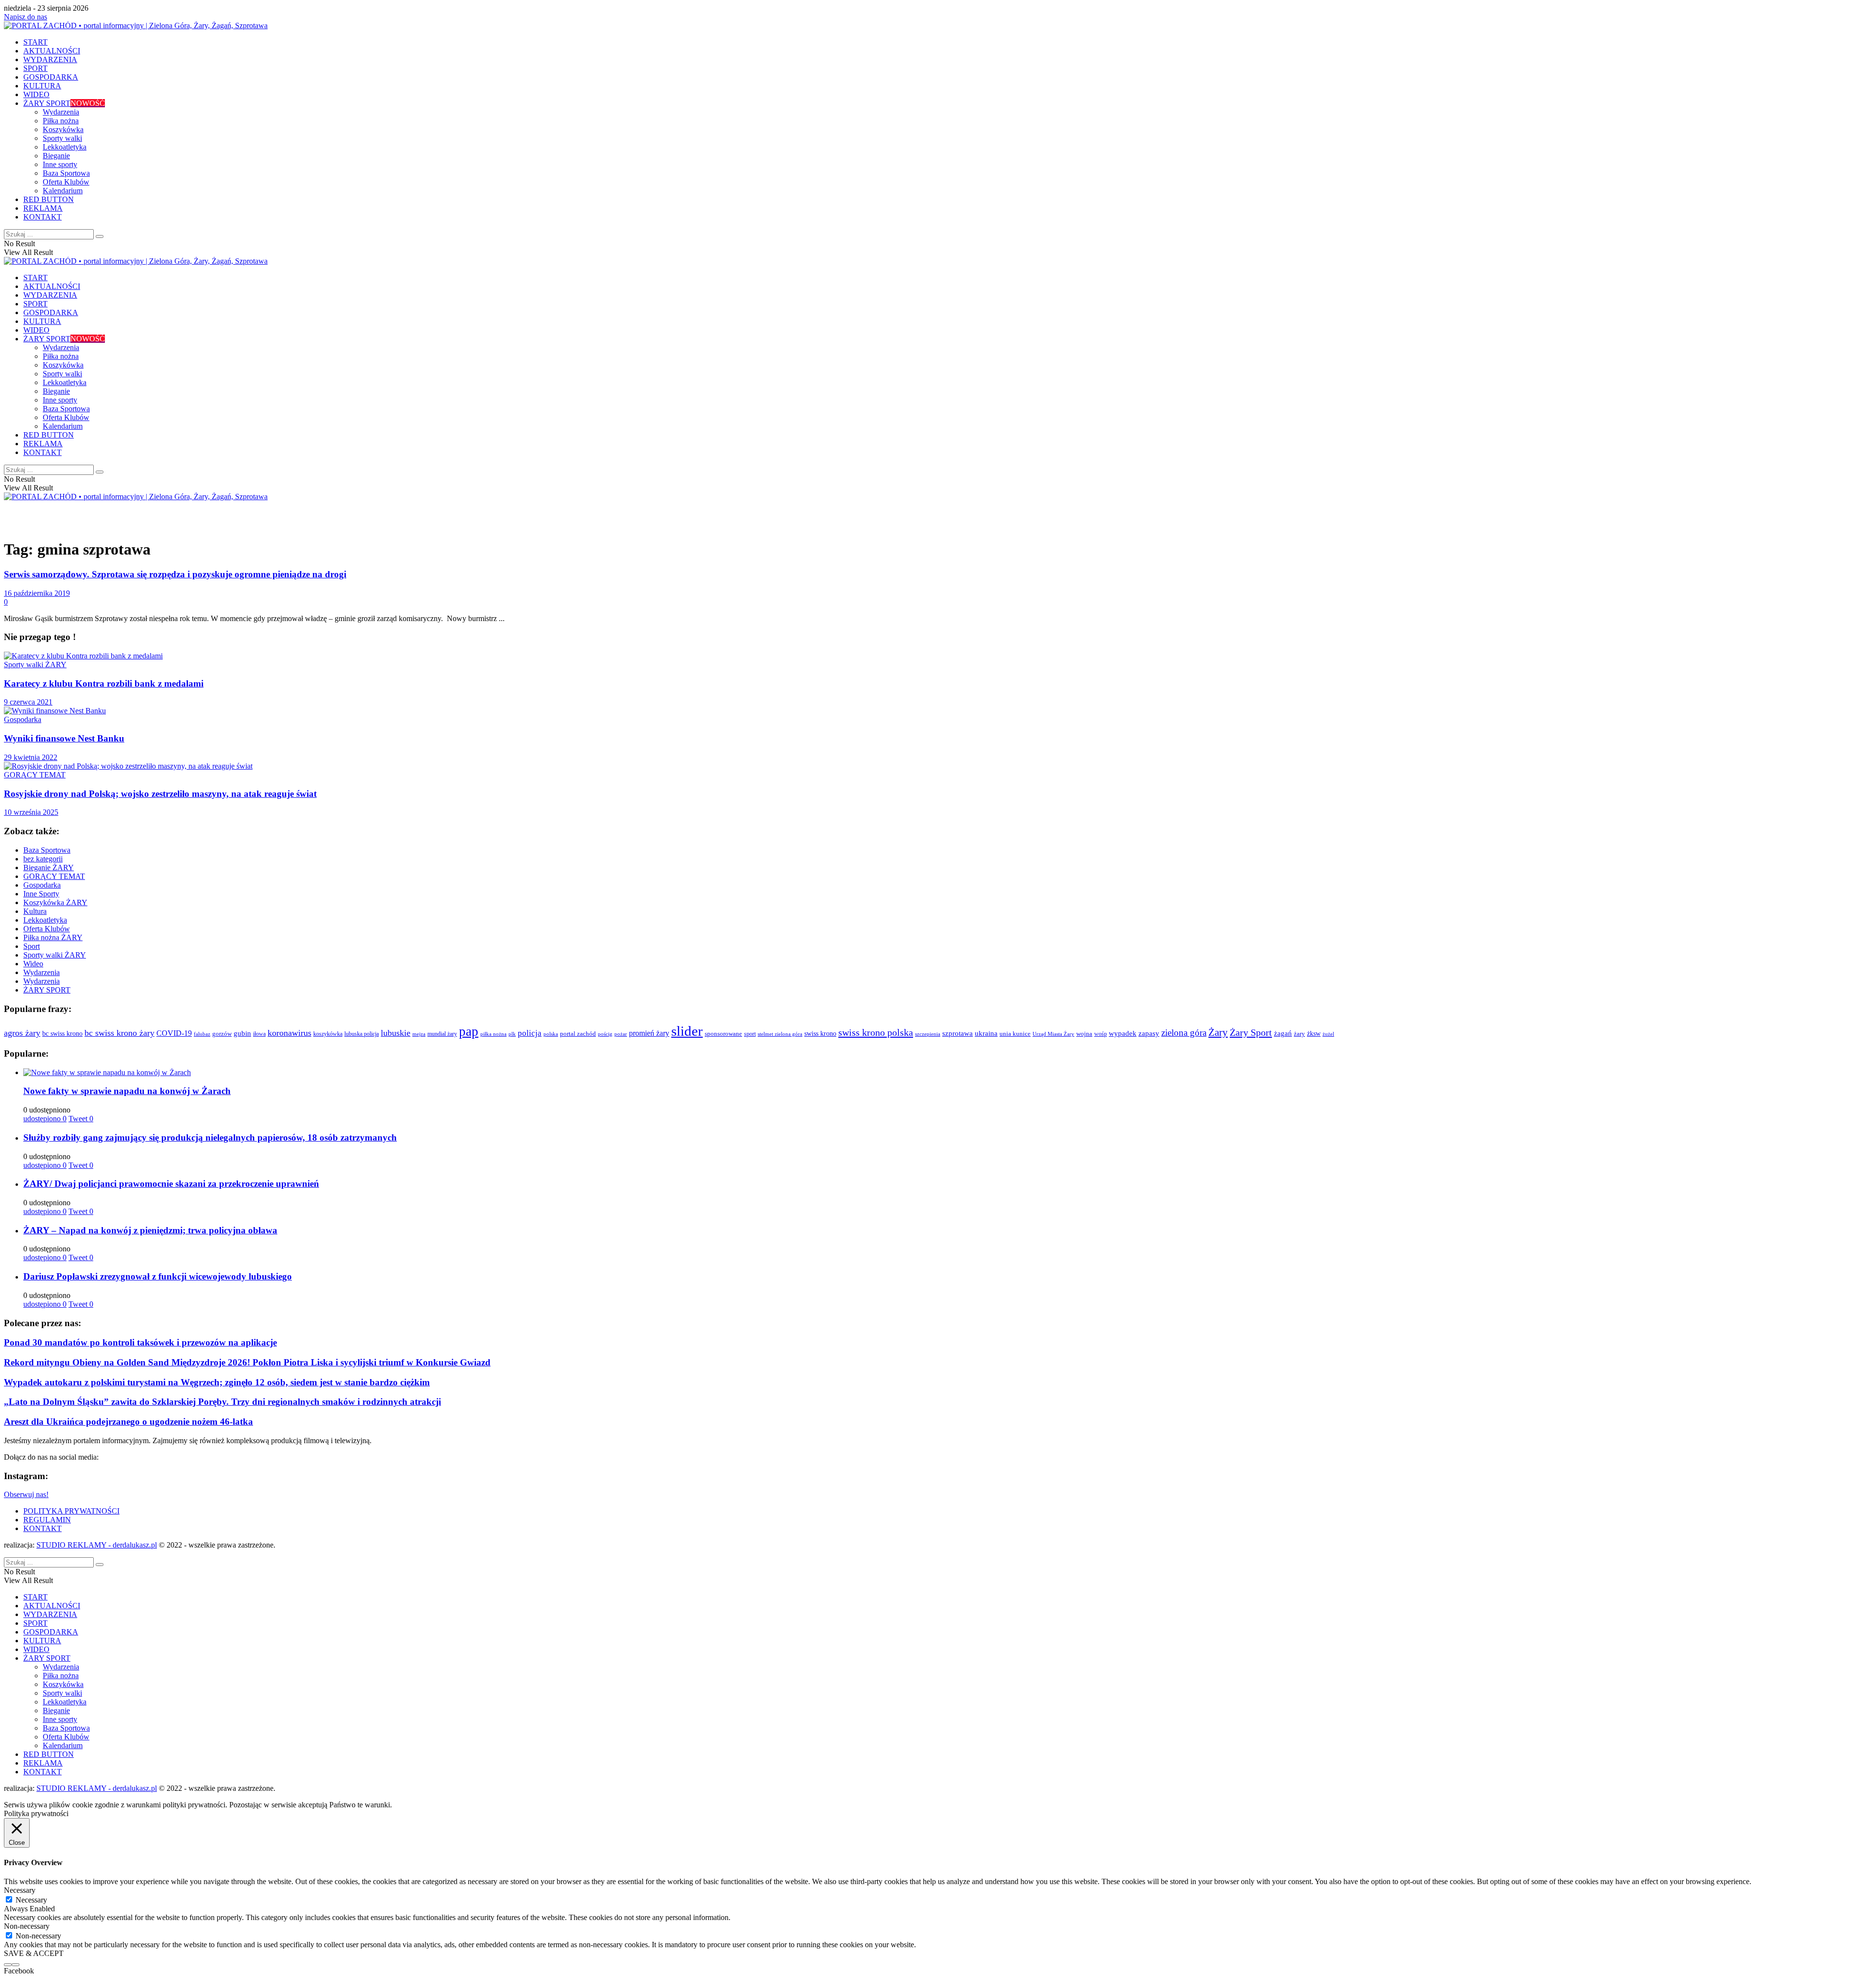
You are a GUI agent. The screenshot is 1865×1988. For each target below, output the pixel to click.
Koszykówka (63, 129)
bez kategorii (43, 859)
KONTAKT (42, 217)
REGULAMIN (47, 1520)
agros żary (22, 1033)
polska (551, 1034)
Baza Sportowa (66, 173)
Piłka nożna (61, 121)
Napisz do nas (25, 17)
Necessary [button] (20, 1890)
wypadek (1123, 1033)
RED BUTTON (49, 199)
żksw (1314, 1033)
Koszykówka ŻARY (55, 902)
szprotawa (958, 1033)
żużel (1328, 1034)
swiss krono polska (876, 1032)
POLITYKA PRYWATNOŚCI (71, 1511)
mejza (419, 1034)
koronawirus (289, 1033)
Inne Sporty (41, 894)
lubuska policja (362, 1034)
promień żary (649, 1033)
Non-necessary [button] (27, 1926)
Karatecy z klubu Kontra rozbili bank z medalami (104, 683)
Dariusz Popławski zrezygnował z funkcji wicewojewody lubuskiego (158, 1276)
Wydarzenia (61, 112)
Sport (32, 946)
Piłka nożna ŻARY (53, 937)
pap (469, 1031)
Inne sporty (60, 164)
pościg (605, 1034)
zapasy (1149, 1033)
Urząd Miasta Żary (1053, 1034)
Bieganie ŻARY (49, 868)
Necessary (31, 1900)
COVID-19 (174, 1033)
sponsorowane (723, 1034)
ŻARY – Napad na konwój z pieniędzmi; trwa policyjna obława (150, 1230)
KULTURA (42, 86)
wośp (1101, 1034)
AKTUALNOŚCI (52, 51)
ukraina (986, 1033)
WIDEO (36, 94)
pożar (621, 1034)
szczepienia (928, 1034)
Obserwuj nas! (26, 1494)
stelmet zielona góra (780, 1034)
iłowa (259, 1034)
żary (1299, 1034)
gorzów (222, 1034)
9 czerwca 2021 (28, 702)
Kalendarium (63, 191)
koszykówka (328, 1034)
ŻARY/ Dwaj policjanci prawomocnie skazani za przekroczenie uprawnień (171, 1184)
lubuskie (396, 1033)
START (35, 42)
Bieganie (56, 156)
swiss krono (820, 1033)
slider (687, 1031)
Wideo (33, 964)
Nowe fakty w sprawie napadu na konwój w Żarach (127, 1091)
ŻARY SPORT (64, 103)
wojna (1084, 1034)
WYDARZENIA (50, 59)
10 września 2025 (31, 812)
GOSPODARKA (51, 77)
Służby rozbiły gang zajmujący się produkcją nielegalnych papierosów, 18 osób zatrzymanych (210, 1137)
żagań (1283, 1033)
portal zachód (578, 1034)
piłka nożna (493, 1034)
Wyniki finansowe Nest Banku (64, 738)
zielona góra (1184, 1033)
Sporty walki (62, 138)
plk (512, 1034)
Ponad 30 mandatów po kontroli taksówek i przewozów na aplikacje (140, 1342)
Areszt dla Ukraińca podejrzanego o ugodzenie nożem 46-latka (128, 1422)
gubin (242, 1033)
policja (530, 1033)
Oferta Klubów (66, 182)
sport (750, 1034)
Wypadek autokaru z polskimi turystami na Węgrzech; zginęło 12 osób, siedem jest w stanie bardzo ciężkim (217, 1382)
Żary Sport (1251, 1032)
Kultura (35, 911)
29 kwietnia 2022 (31, 757)
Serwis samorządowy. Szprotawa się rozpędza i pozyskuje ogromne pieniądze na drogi (175, 574)
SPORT (35, 68)
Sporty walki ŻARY (35, 665)
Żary (1218, 1032)
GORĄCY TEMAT (35, 775)
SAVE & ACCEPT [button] (34, 1953)
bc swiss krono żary (119, 1033)
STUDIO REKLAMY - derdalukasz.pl (97, 1545)
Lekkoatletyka (65, 147)
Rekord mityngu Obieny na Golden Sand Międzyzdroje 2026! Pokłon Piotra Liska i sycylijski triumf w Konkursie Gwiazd (247, 1362)
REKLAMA (43, 208)
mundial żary (442, 1034)
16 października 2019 (37, 593)
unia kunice (1015, 1034)
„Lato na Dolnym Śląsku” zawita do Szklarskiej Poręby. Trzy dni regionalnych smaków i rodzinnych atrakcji (222, 1402)
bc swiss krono (62, 1033)
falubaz (202, 1034)
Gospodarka (23, 719)
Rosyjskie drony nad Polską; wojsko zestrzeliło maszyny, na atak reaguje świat (160, 794)
